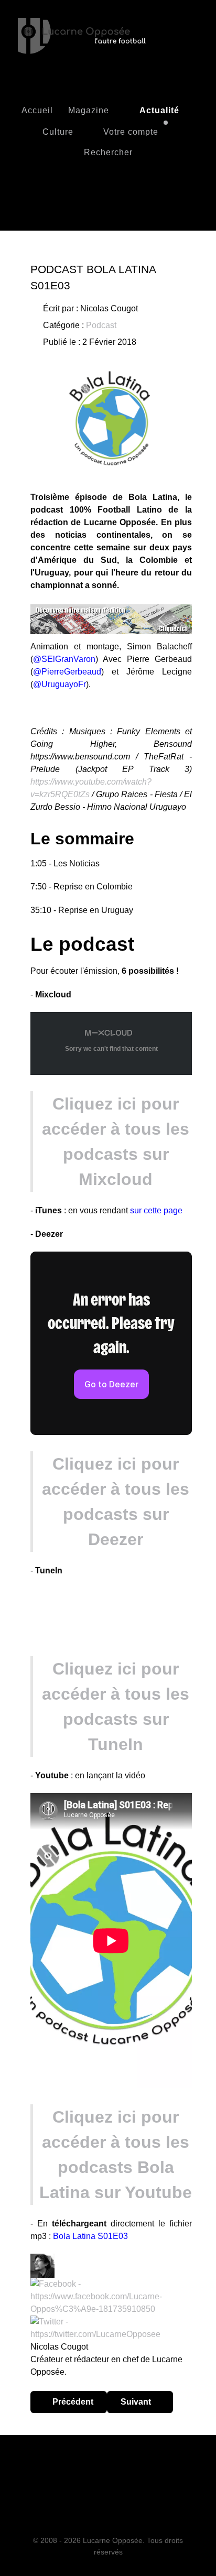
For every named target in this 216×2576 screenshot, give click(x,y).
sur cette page (156, 1210)
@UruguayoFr (60, 684)
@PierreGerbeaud (67, 672)
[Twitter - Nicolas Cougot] (111, 2327)
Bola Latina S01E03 (90, 2236)
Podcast (101, 325)
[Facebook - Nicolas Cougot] (111, 2296)
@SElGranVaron (64, 659)
